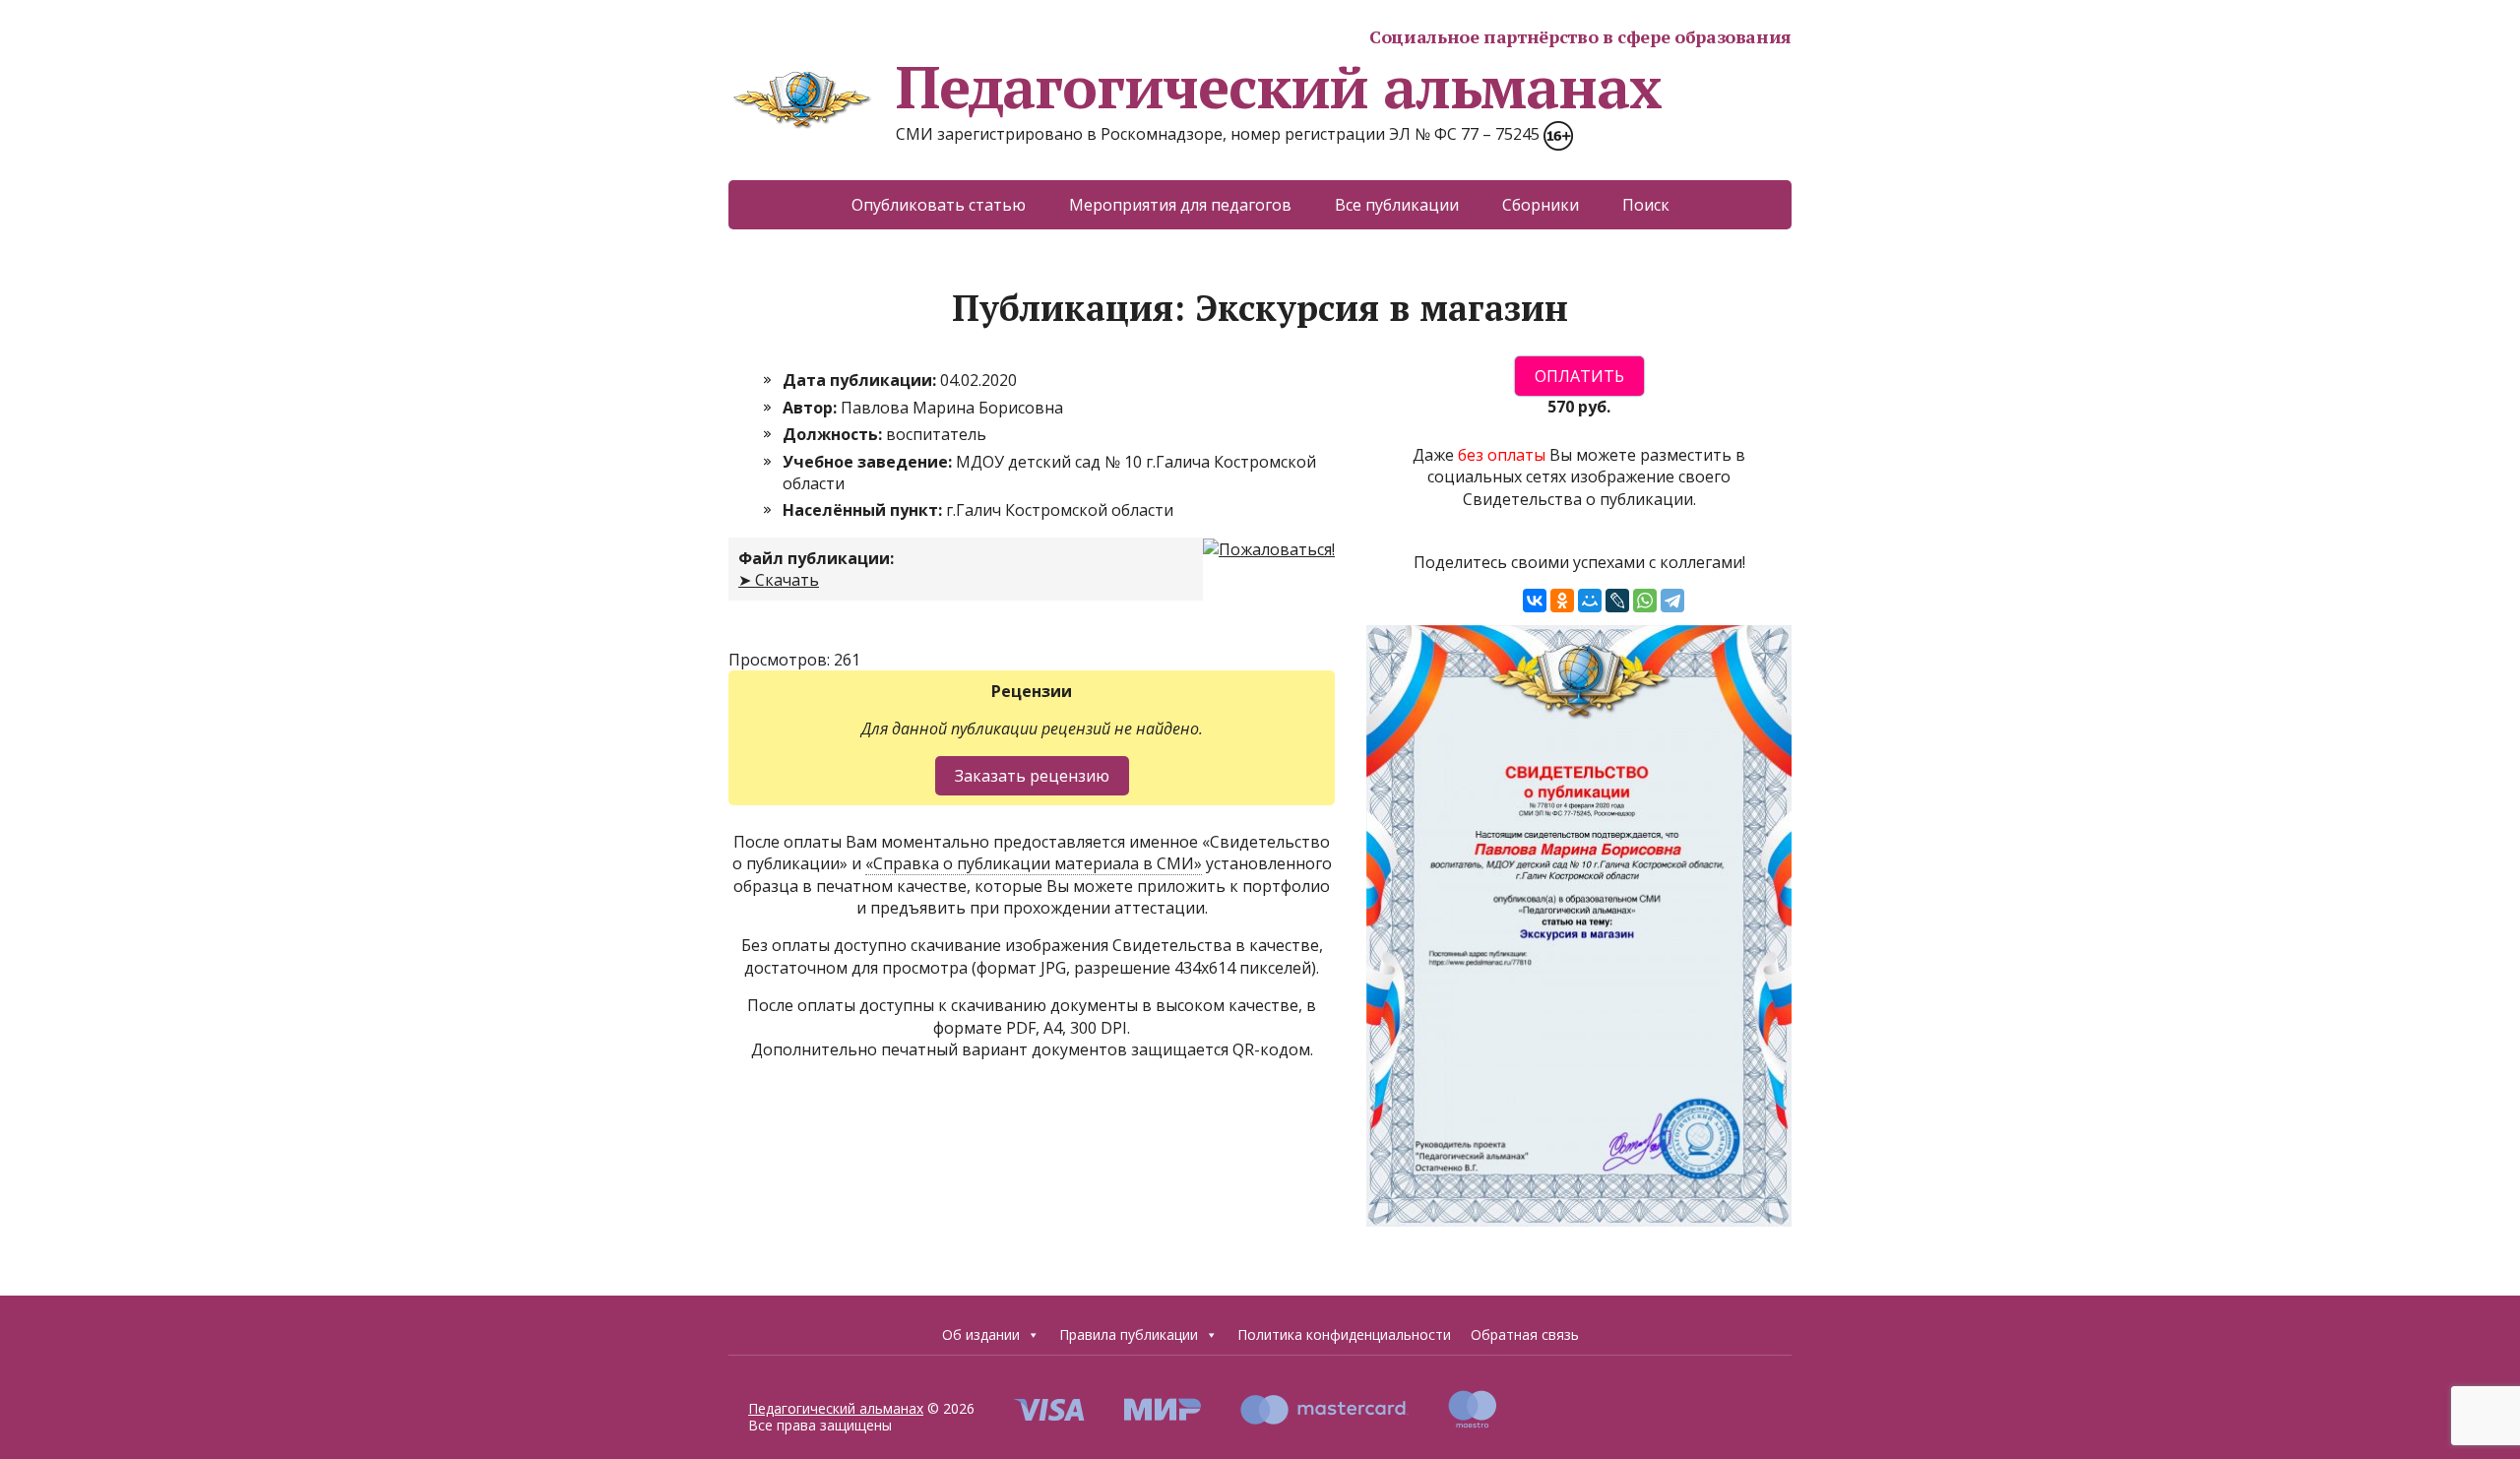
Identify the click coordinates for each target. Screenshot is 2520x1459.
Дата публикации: (861, 380)
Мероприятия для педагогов (1180, 205)
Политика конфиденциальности (1344, 1334)
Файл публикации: (816, 558)
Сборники (1541, 205)
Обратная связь (1525, 1334)
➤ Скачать (779, 580)
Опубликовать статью (939, 205)
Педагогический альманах (1278, 87)
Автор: (812, 408)
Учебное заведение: (869, 462)
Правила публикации (1129, 1334)
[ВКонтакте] (1535, 601)
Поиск (1646, 205)
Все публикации (1397, 205)
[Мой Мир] (1590, 601)
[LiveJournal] (1617, 601)
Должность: (834, 434)
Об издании (981, 1334)
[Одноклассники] (1562, 601)
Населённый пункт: (864, 510)
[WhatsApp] (1645, 601)
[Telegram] (1672, 601)
